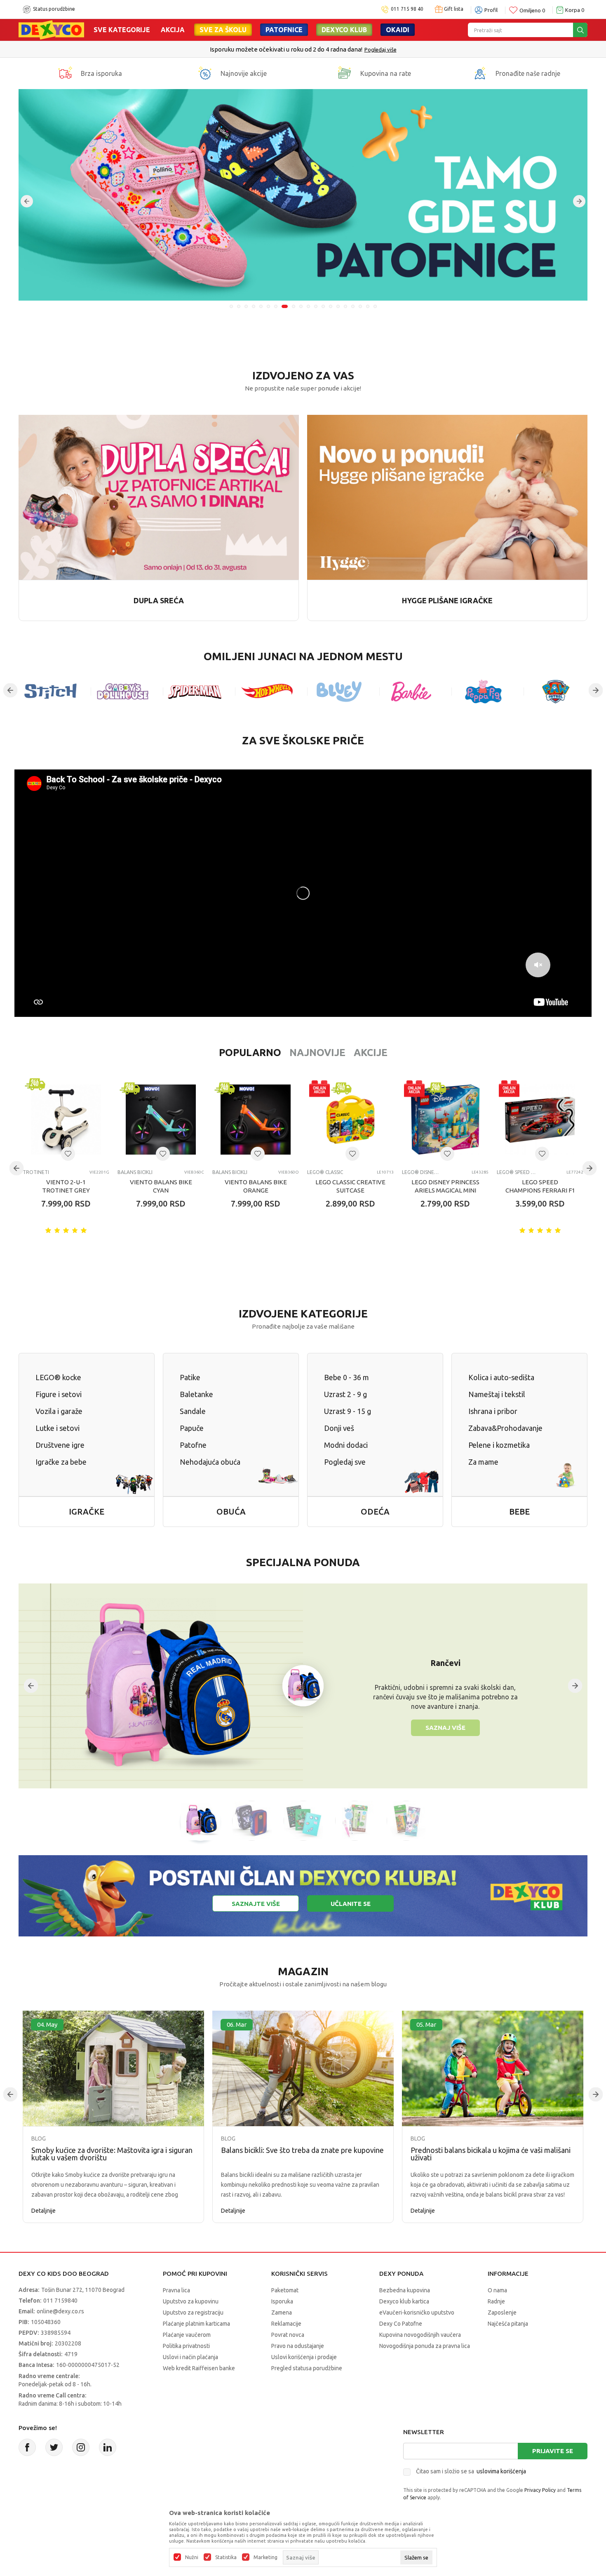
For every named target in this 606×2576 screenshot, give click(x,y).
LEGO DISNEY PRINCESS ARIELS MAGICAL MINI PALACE (445, 1190)
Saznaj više (445, 1728)
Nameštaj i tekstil (497, 1394)
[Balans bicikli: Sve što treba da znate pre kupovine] (303, 2069)
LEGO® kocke (58, 1377)
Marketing (265, 2557)
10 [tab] (299, 306)
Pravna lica (176, 2290)
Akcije (371, 1053)
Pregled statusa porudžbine (307, 2368)
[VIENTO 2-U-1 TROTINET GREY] (66, 1120)
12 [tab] (316, 306)
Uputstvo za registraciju (193, 2313)
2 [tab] (239, 306)
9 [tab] (291, 306)
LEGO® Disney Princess (422, 1172)
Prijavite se (553, 2451)
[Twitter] (54, 2447)
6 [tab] (268, 306)
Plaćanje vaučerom (187, 2335)
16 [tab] (345, 306)
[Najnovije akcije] (205, 73)
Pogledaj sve (345, 1462)
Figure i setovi (59, 1394)
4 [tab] (254, 306)
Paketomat (285, 2290)
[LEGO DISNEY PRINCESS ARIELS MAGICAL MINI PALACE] (445, 1120)
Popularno (250, 1053)
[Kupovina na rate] (345, 73)
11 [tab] (308, 306)
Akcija (173, 30)
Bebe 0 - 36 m (346, 1377)
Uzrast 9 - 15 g (348, 1411)
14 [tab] (331, 306)
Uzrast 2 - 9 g (345, 1394)
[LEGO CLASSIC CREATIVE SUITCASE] (350, 1120)
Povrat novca (288, 2335)
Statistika (226, 2557)
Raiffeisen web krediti (286, 49)
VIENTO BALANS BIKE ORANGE (256, 1186)
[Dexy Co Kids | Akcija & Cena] (51, 29)
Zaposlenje (502, 2313)
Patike (190, 1377)
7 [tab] (276, 306)
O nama (497, 2290)
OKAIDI (398, 30)
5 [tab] (261, 306)
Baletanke (196, 1394)
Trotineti (36, 1172)
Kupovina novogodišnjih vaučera (420, 2335)
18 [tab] (360, 306)
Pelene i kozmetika (499, 1445)
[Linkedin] (108, 2447)
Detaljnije (43, 2211)
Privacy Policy (540, 2490)
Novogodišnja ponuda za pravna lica (425, 2346)
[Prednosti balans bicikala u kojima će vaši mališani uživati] (493, 2069)
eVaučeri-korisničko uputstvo (417, 2313)
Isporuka (282, 2301)
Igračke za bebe (61, 1462)
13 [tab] (323, 306)
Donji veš (339, 1428)
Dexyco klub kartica (404, 2301)
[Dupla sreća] (159, 497)
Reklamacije (286, 2324)
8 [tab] (283, 306)
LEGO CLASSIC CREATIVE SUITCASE (350, 1186)
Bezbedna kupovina (405, 2290)
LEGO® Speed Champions (516, 1172)
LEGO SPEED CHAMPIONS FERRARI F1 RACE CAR (540, 1190)
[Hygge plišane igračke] (447, 497)
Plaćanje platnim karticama (196, 2324)
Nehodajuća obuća (210, 1462)
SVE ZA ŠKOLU (223, 30)
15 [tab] (338, 306)
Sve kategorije (122, 30)
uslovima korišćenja (501, 2471)
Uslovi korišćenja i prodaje (304, 2357)
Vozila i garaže (59, 1411)
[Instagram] (81, 2447)
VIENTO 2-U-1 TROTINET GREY (66, 1186)
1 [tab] (231, 306)
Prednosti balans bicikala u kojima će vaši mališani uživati (491, 2154)
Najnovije (317, 1053)
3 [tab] (246, 306)
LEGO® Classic (325, 1172)
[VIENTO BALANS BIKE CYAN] (161, 1120)
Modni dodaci (346, 1445)
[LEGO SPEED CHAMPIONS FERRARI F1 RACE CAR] (540, 1120)
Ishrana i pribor (493, 1411)
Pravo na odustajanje (298, 2346)
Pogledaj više (336, 49)
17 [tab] (353, 306)
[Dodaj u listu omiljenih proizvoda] (68, 1154)
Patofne (193, 1445)
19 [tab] (368, 306)
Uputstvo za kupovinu (191, 2301)
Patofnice (284, 30)
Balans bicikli (135, 1172)
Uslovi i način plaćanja (190, 2357)
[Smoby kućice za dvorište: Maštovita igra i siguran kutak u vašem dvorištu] (113, 2069)
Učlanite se (351, 1904)
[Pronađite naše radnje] (480, 73)
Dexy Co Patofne (401, 2324)
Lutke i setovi (58, 1428)
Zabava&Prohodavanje (505, 1428)
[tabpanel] (303, 195)
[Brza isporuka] (65, 73)
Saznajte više (256, 1904)
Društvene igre (60, 1445)
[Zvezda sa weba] (303, 195)
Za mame (483, 1462)
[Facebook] (27, 2447)
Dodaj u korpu (70, 1252)
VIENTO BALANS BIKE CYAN (161, 1186)
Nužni (192, 2557)
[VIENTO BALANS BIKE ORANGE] (256, 1120)
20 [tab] (375, 306)
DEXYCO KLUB (344, 30)
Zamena (282, 2313)
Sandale (193, 1411)
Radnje (496, 2301)
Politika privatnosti (186, 2346)
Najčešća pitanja (508, 2324)
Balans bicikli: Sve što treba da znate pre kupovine (302, 2150)
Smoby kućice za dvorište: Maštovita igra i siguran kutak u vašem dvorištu (112, 2154)
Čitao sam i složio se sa (471, 2471)
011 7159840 (60, 2301)
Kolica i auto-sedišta (501, 1377)
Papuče (192, 1428)
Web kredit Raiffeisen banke (199, 2368)
